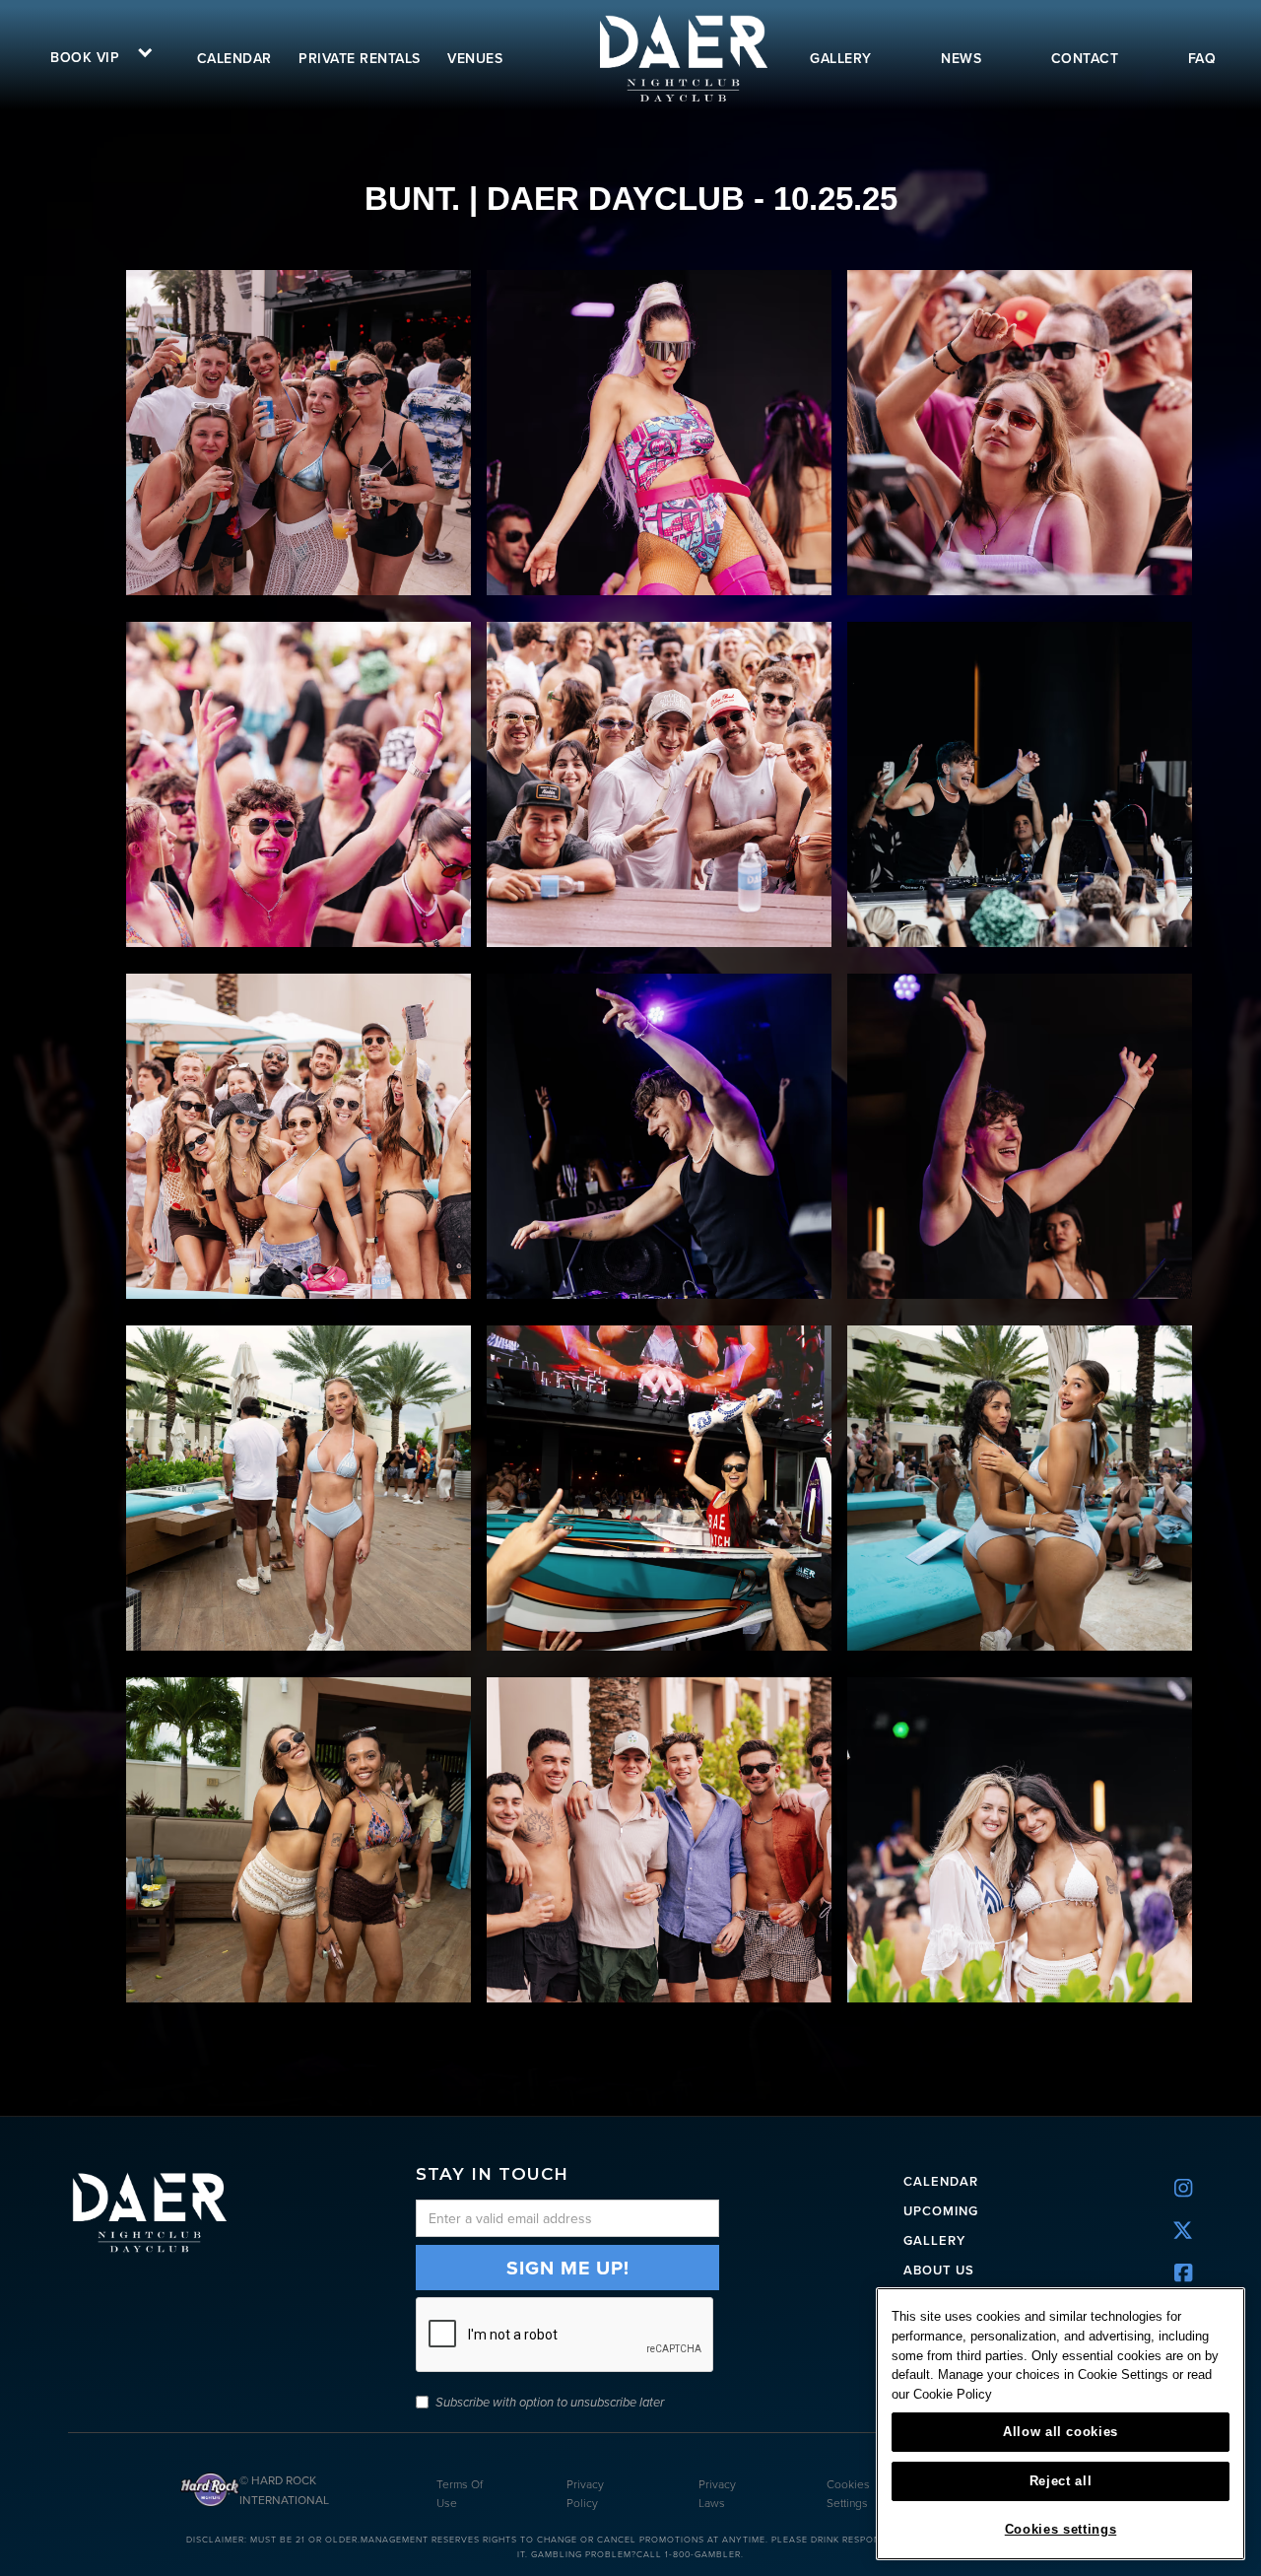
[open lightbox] (299, 433)
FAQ (1202, 58)
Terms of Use (460, 2493)
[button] (95, 55)
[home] (682, 58)
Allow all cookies (1061, 2432)
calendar (234, 58)
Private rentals (360, 58)
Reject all (1061, 2481)
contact (1085, 58)
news (961, 58)
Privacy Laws (717, 2493)
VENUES (475, 58)
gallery (841, 58)
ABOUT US (939, 2270)
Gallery (934, 2240)
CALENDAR (941, 2181)
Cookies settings (1061, 2529)
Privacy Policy (585, 2493)
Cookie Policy (953, 2394)
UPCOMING (941, 2211)
